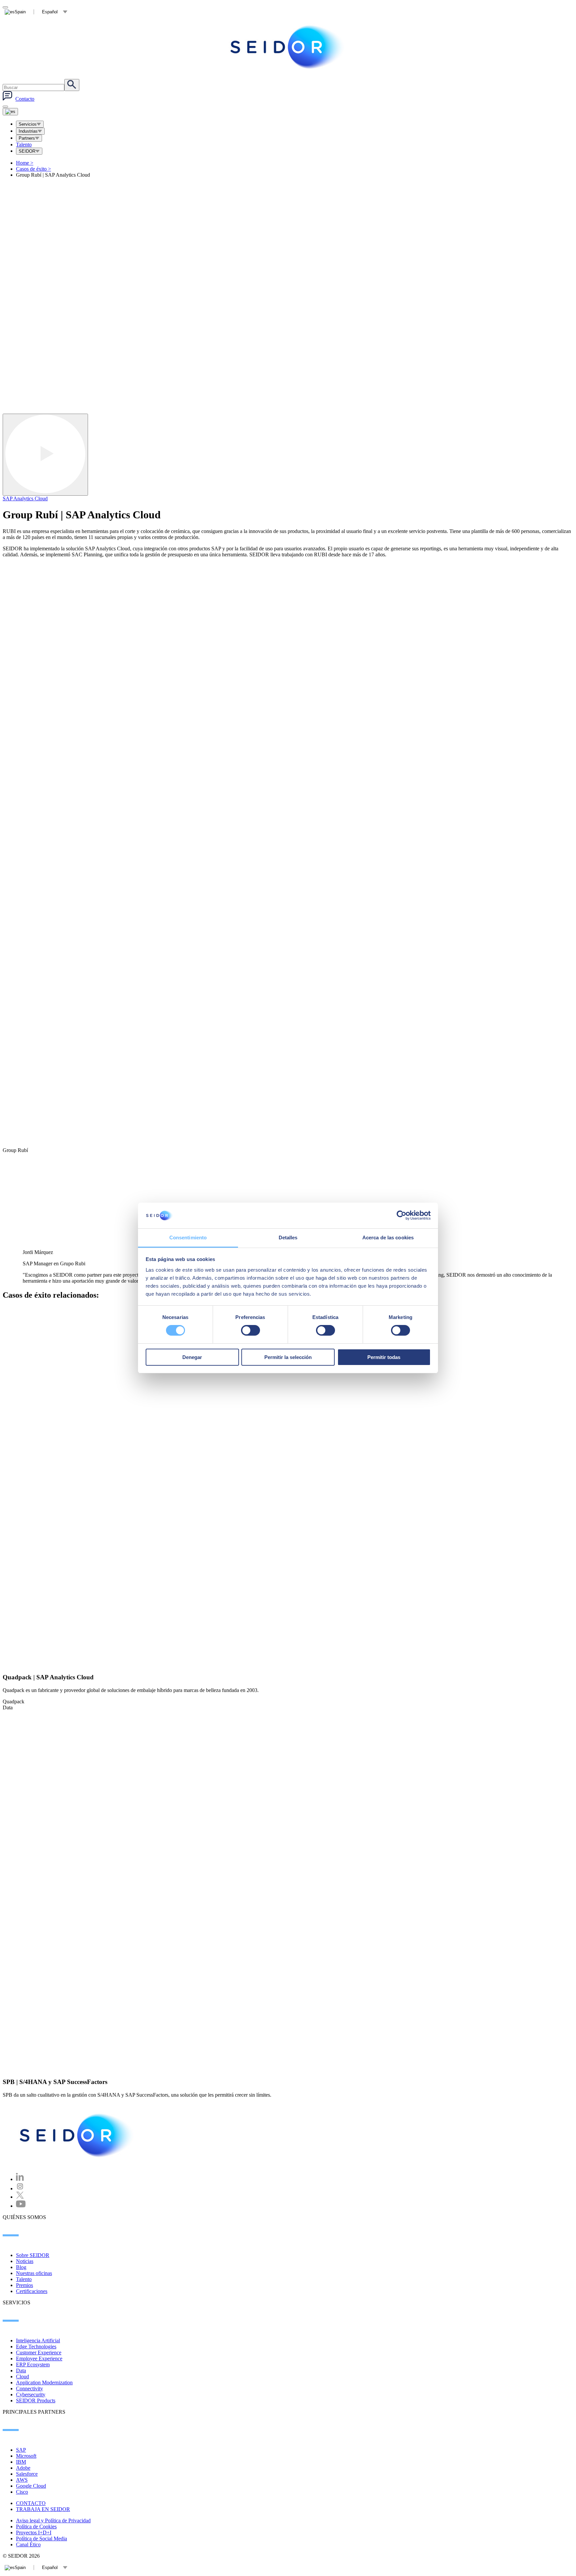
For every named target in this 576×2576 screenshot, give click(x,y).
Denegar (192, 1357)
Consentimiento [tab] (188, 1237)
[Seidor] (77, 2135)
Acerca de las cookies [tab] (388, 1237)
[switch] (250, 1330)
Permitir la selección (288, 1357)
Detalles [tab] (288, 1237)
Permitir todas (384, 1357)
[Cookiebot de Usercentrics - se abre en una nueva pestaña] (401, 1215)
